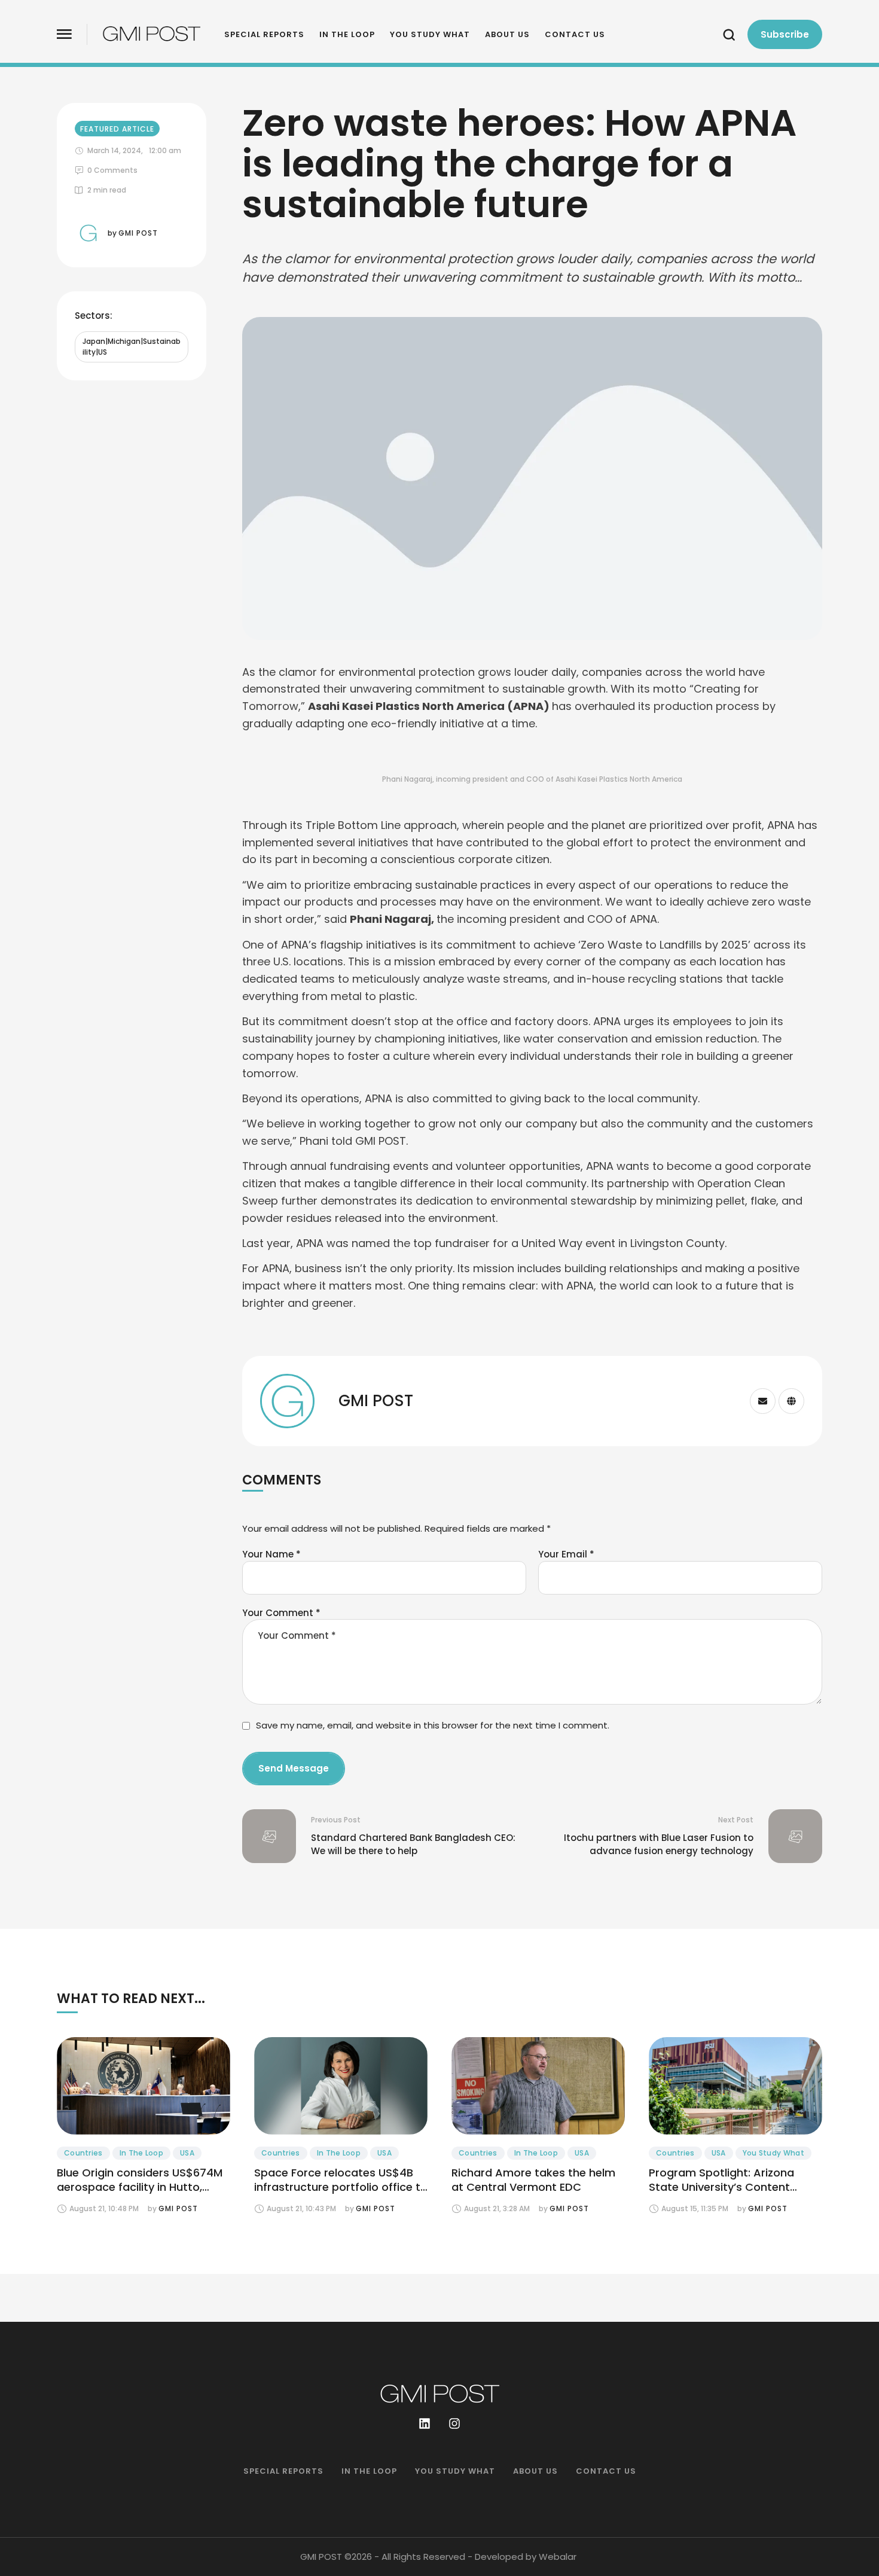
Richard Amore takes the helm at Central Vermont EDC (533, 2180)
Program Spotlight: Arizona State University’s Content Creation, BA (721, 2187)
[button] (64, 34)
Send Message (294, 1768)
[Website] (791, 1401)
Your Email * (566, 1554)
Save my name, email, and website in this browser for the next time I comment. (433, 1725)
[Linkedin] (425, 2423)
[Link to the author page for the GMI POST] (88, 233)
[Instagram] (454, 2423)
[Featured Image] (144, 2086)
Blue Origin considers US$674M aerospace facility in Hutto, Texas (140, 2187)
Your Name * (271, 1554)
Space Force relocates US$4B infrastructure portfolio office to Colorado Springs (341, 2187)
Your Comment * (281, 1613)
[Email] (763, 1401)
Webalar (558, 2557)
